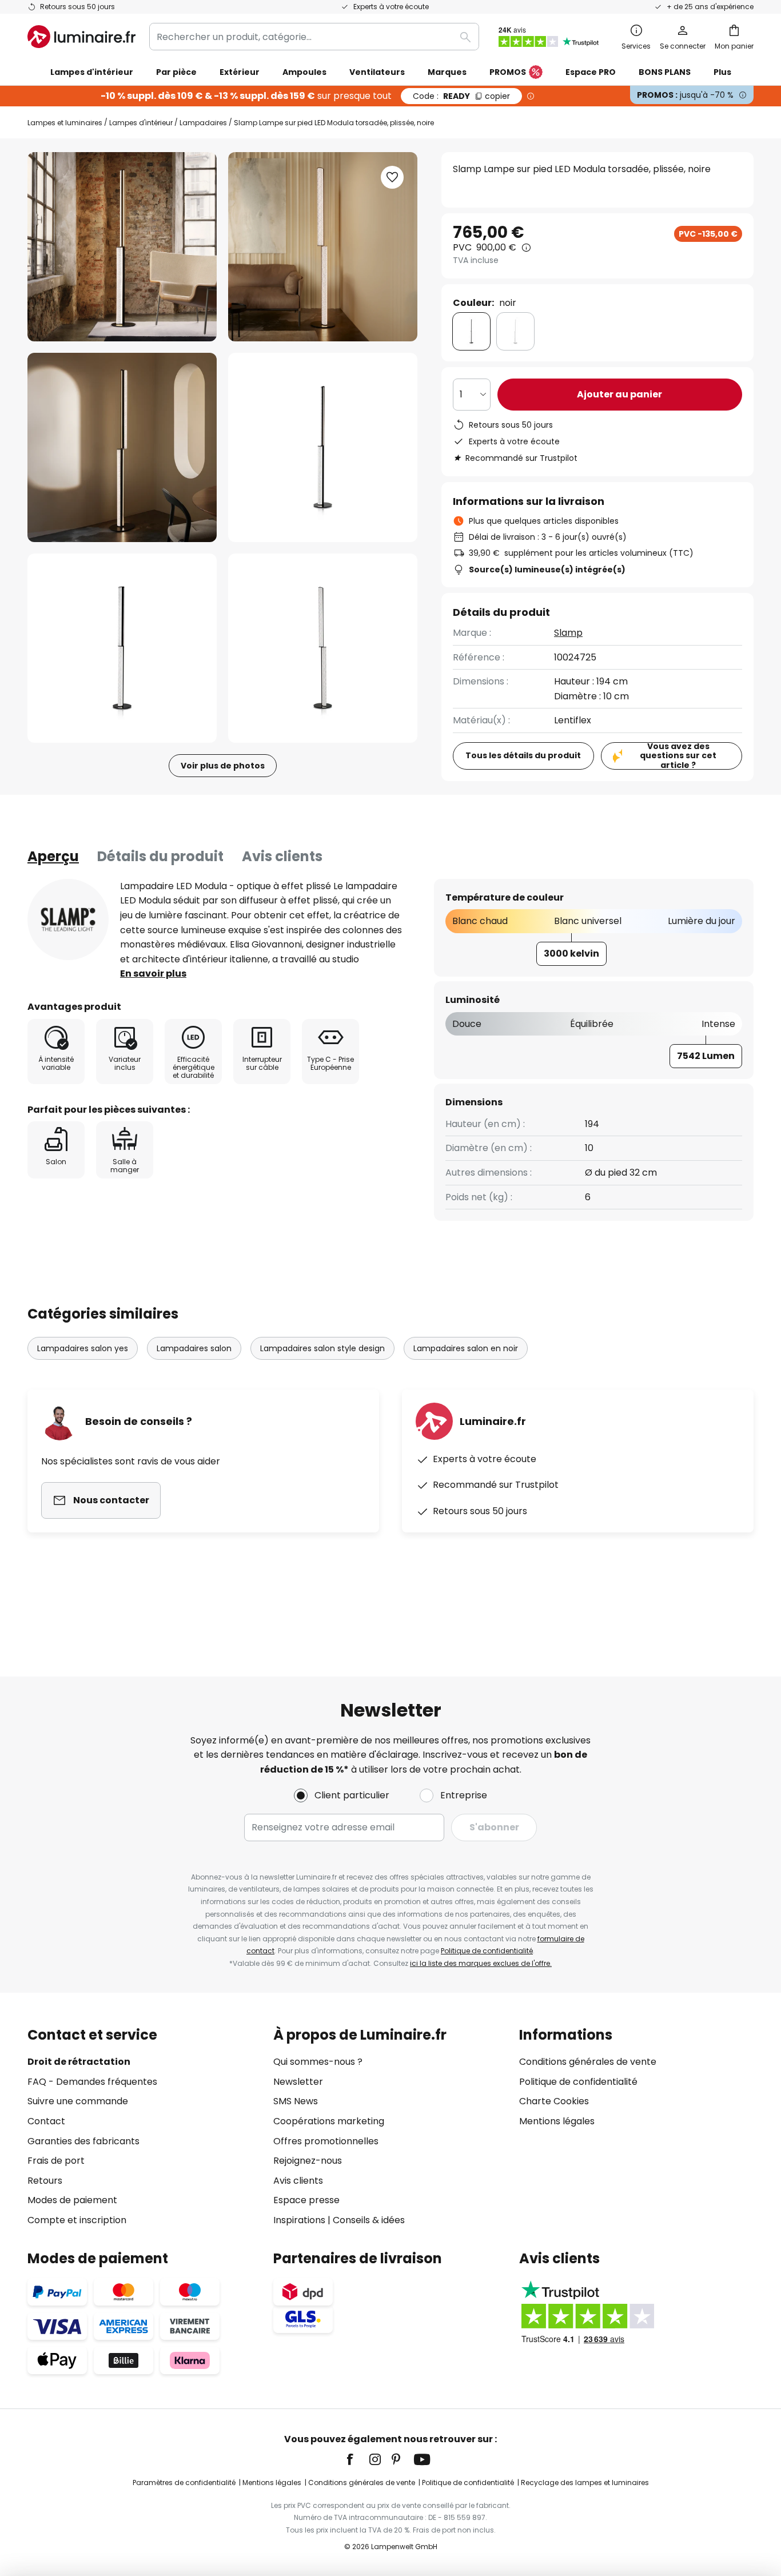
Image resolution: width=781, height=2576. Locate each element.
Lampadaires (203, 123)
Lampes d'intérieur (141, 123)
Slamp (568, 633)
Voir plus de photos (223, 766)
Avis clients (282, 856)
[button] (122, 447)
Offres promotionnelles (326, 2141)
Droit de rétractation (79, 2062)
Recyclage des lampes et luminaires (585, 2483)
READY (461, 96)
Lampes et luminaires (65, 123)
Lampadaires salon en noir (466, 1348)
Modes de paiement (72, 2200)
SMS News (296, 2101)
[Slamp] (68, 919)
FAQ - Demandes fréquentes (92, 2082)
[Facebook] (357, 2459)
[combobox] (314, 37)
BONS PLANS (665, 72)
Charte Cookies (554, 2101)
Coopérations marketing (329, 2121)
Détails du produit (160, 856)
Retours (45, 2181)
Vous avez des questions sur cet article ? (678, 756)
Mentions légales (557, 2121)
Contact (46, 2121)
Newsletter (298, 2082)
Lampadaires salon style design (322, 1348)
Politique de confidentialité (487, 1951)
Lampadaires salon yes (83, 1348)
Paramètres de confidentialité (184, 2483)
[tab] (53, 857)
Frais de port (56, 2161)
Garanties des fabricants (83, 2141)
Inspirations (299, 2220)
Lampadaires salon (194, 1348)
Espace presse (306, 2200)
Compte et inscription (77, 2220)
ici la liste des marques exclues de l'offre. (481, 1963)
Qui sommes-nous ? (318, 2062)
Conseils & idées (369, 2220)
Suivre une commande (78, 2101)
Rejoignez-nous (308, 2161)
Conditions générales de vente (588, 2062)
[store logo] (81, 37)
